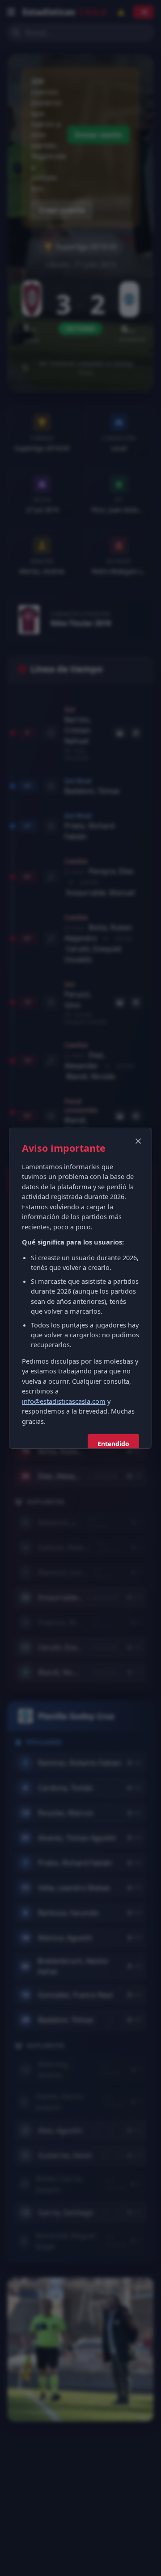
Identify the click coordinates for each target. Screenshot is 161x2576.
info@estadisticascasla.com (64, 1401)
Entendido (113, 1444)
